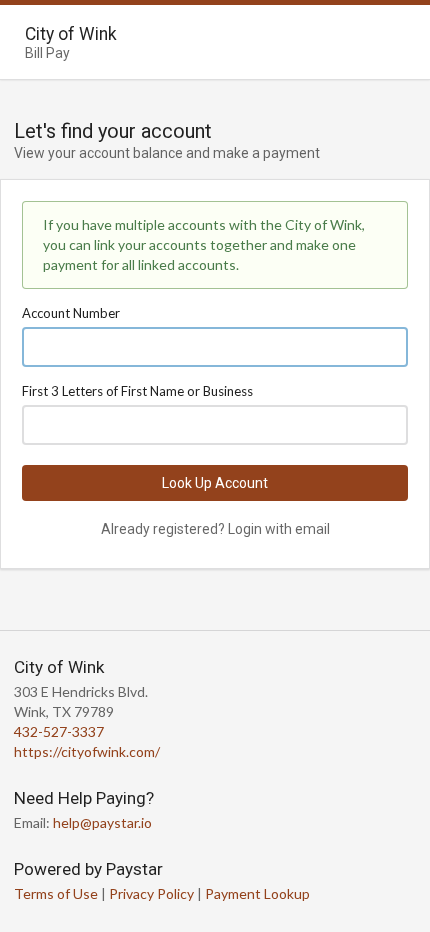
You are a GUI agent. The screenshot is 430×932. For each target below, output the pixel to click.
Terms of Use (56, 893)
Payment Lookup (257, 893)
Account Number (71, 313)
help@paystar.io (102, 822)
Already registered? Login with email (215, 529)
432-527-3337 (59, 731)
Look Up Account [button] (215, 483)
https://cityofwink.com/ (87, 751)
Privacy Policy (151, 893)
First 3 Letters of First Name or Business (137, 391)
